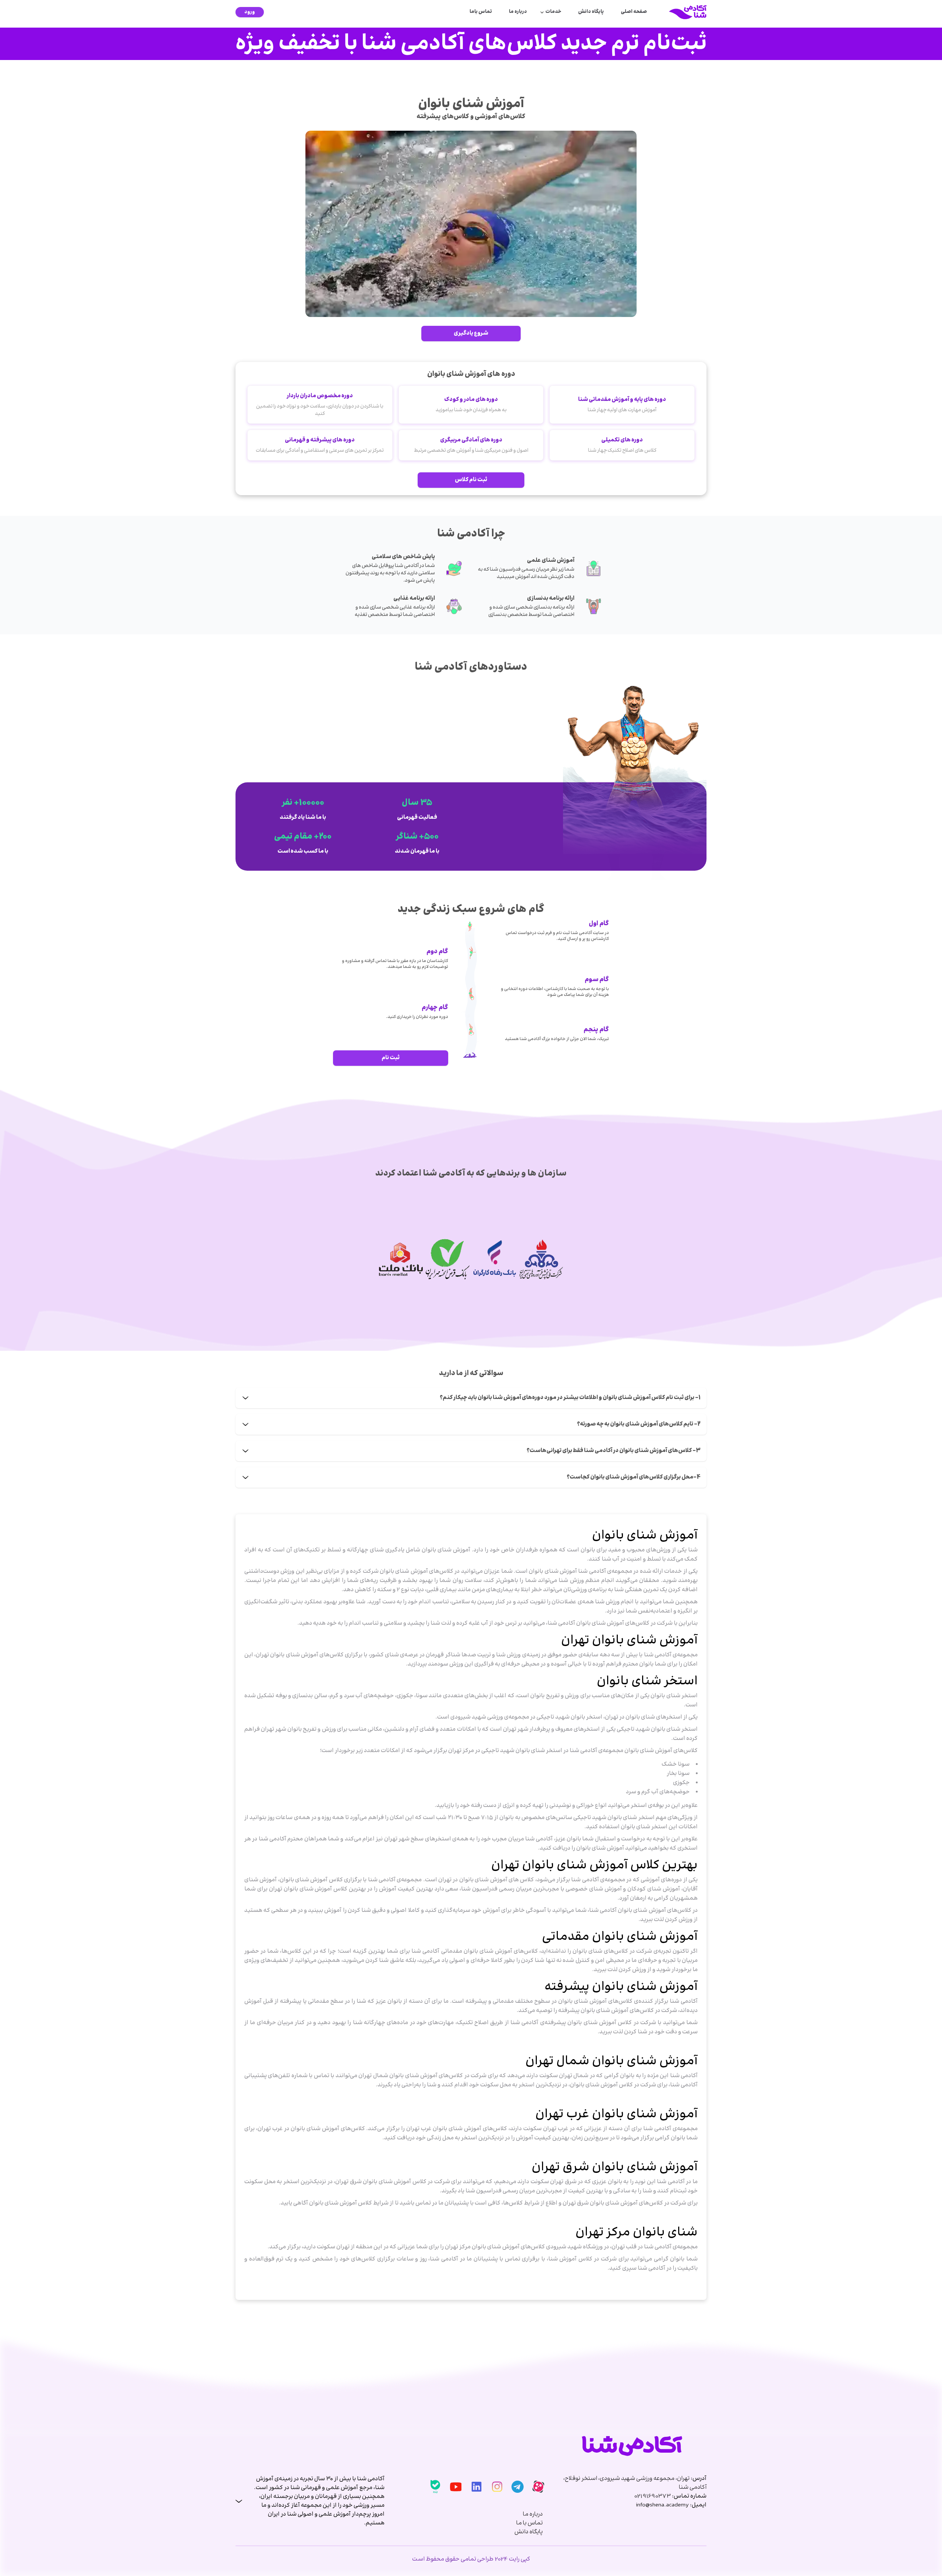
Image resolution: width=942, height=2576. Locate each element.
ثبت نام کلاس (471, 480)
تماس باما (481, 12)
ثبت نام (391, 1058)
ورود (250, 12)
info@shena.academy (662, 2505)
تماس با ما (530, 2523)
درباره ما (518, 12)
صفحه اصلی (634, 12)
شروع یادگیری (471, 333)
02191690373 (652, 2496)
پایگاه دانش (591, 12)
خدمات (553, 12)
